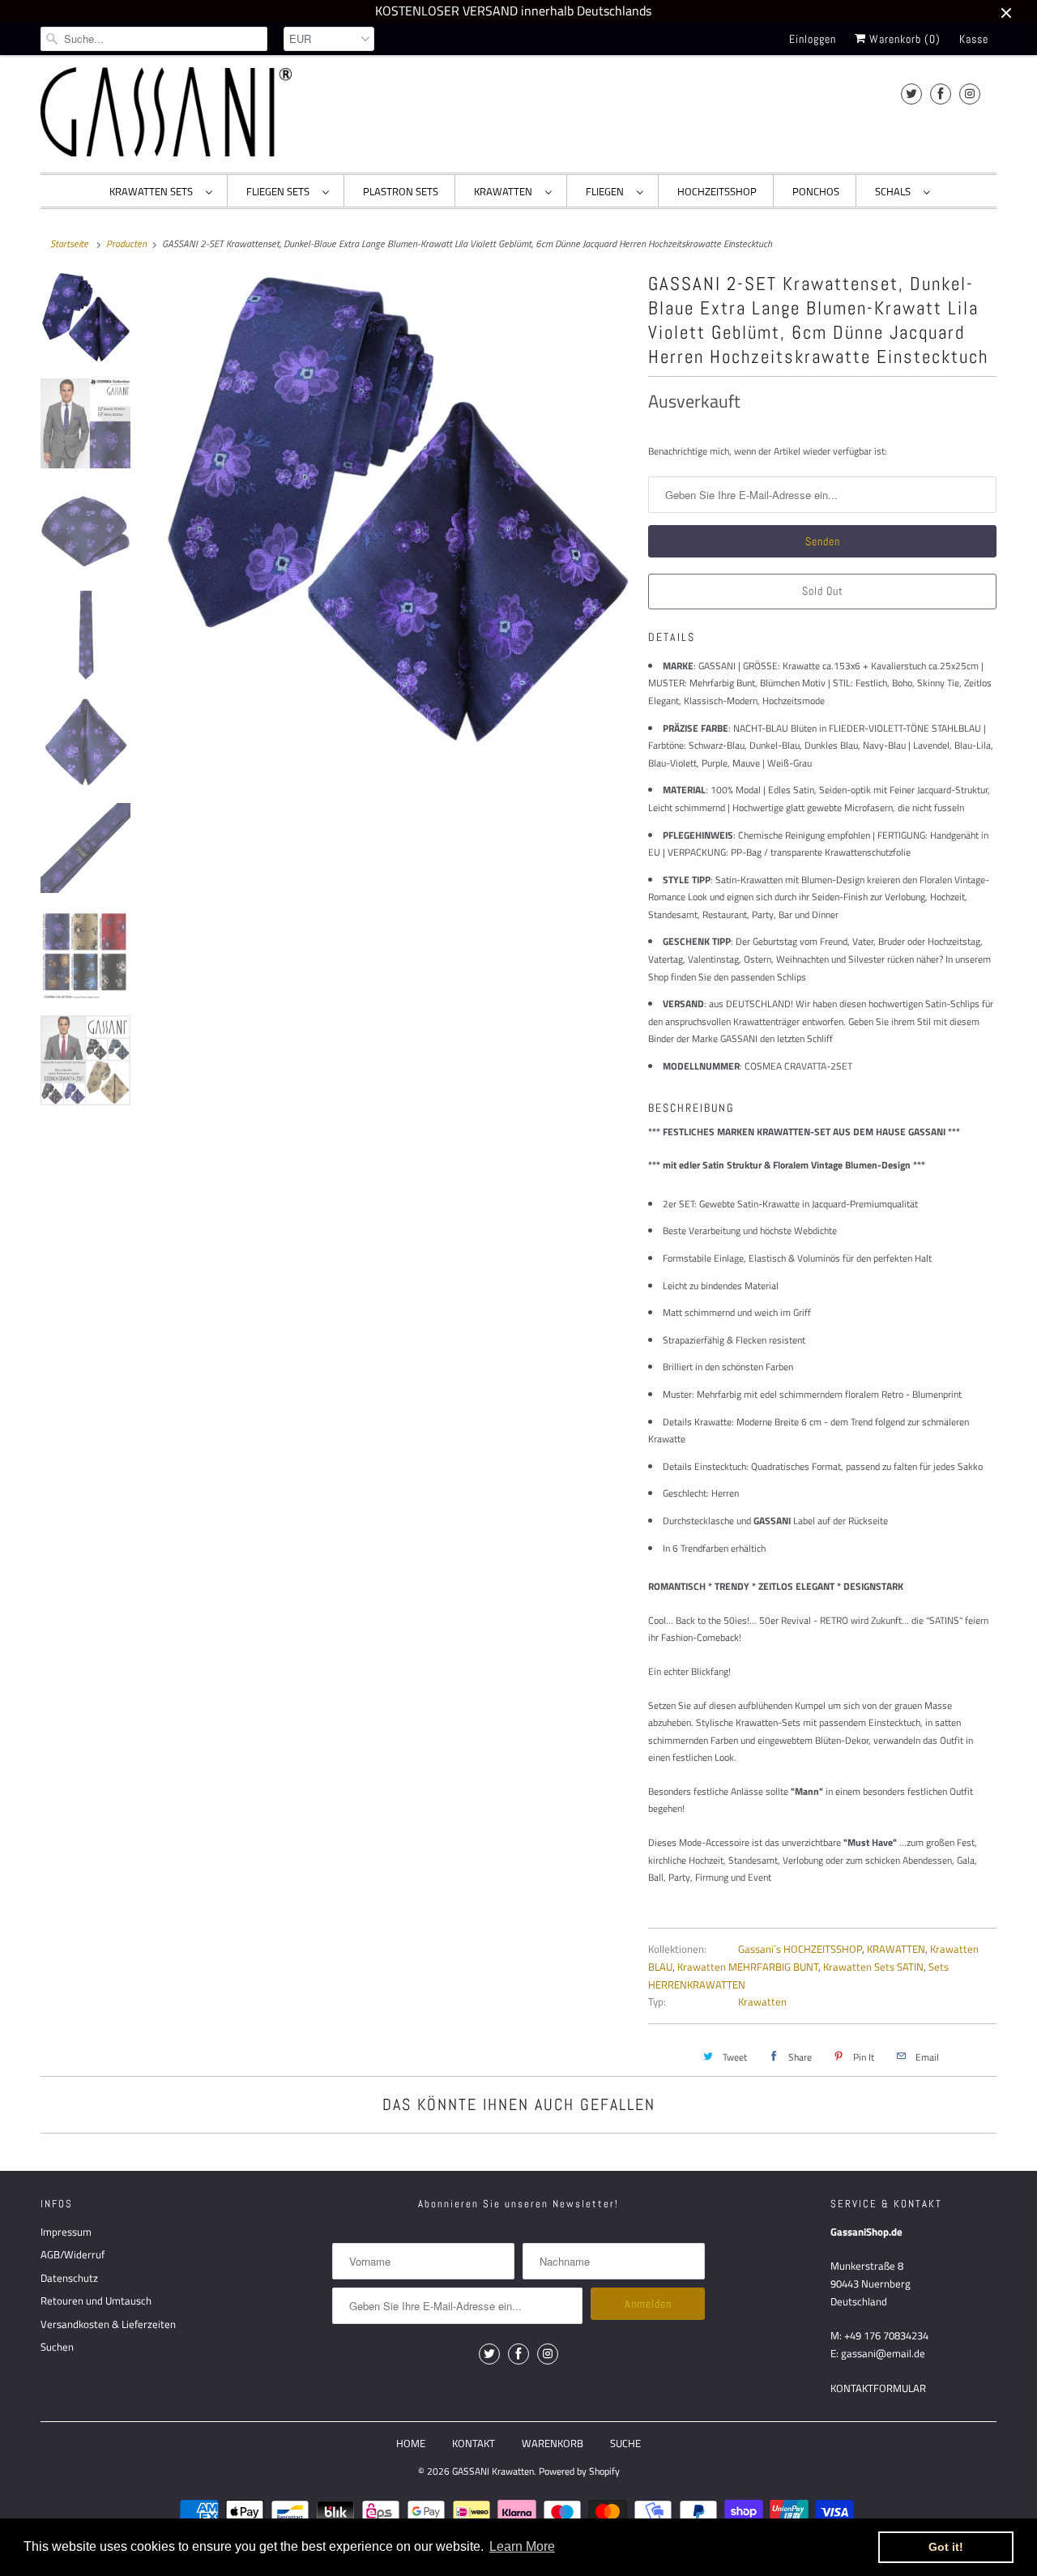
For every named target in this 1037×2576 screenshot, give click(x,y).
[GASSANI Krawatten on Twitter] (911, 94)
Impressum (66, 2232)
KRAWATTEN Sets (154, 191)
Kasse (974, 39)
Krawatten (762, 2001)
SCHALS (895, 191)
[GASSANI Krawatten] (166, 112)
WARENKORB (553, 2443)
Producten (126, 244)
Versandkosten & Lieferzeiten (108, 2324)
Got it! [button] (946, 2547)
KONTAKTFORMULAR (878, 2388)
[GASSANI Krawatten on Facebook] (941, 94)
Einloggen (813, 39)
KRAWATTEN (506, 191)
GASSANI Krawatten (493, 2471)
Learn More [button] (522, 2546)
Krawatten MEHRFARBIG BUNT (748, 1967)
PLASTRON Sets (401, 191)
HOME (411, 2443)
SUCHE (625, 2443)
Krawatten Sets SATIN (873, 1967)
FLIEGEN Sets (280, 191)
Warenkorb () (903, 39)
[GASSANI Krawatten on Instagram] (970, 94)
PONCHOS (816, 191)
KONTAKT (474, 2443)
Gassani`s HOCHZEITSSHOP (800, 1949)
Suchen (57, 2347)
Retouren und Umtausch (96, 2300)
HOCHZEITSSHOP (717, 191)
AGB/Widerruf (73, 2254)
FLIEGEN (607, 191)
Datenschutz (69, 2278)
